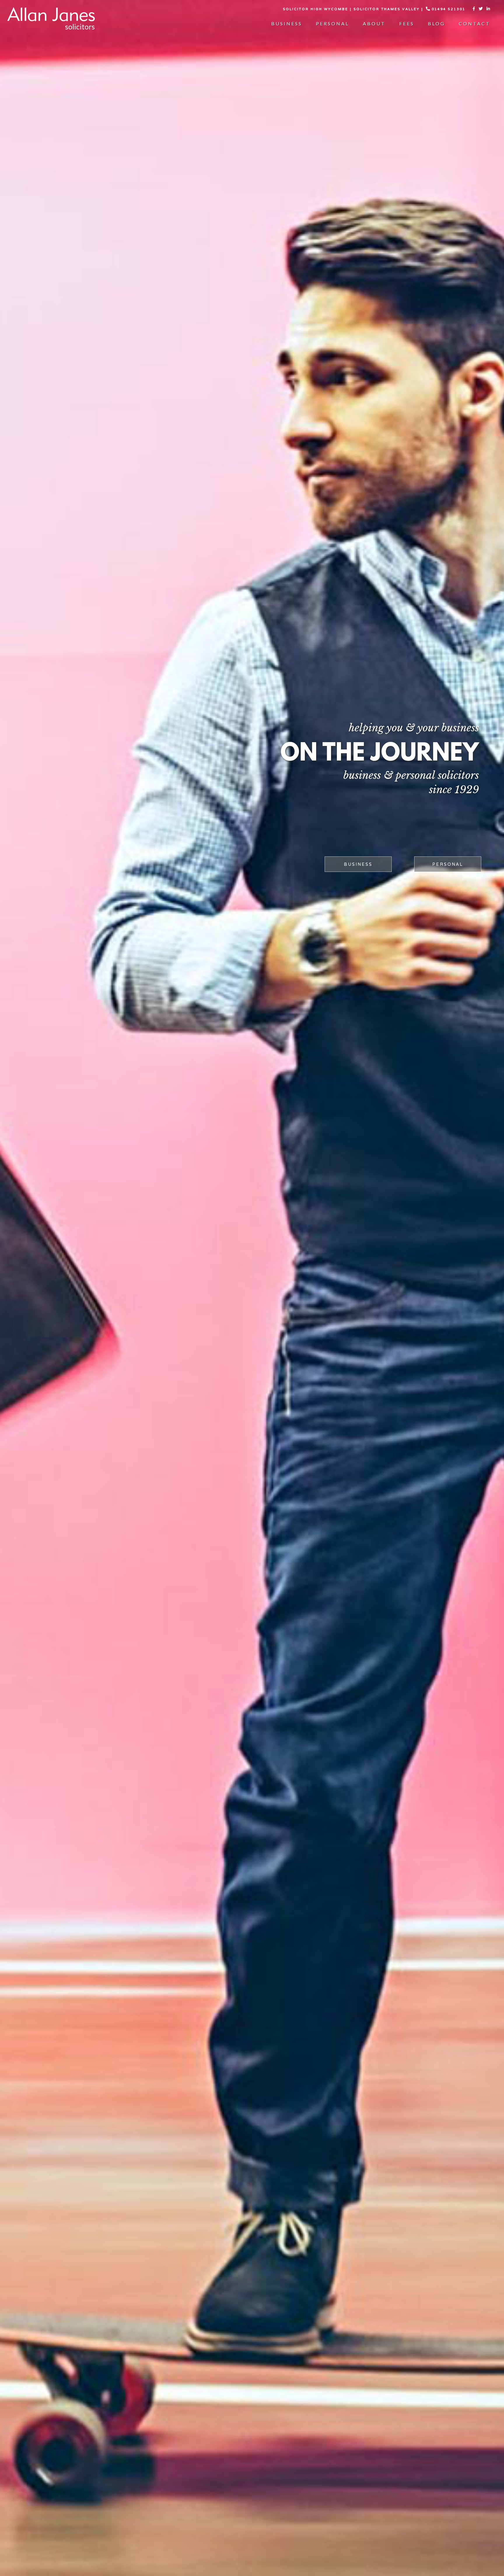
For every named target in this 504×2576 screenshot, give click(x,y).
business (358, 865)
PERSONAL (448, 865)
